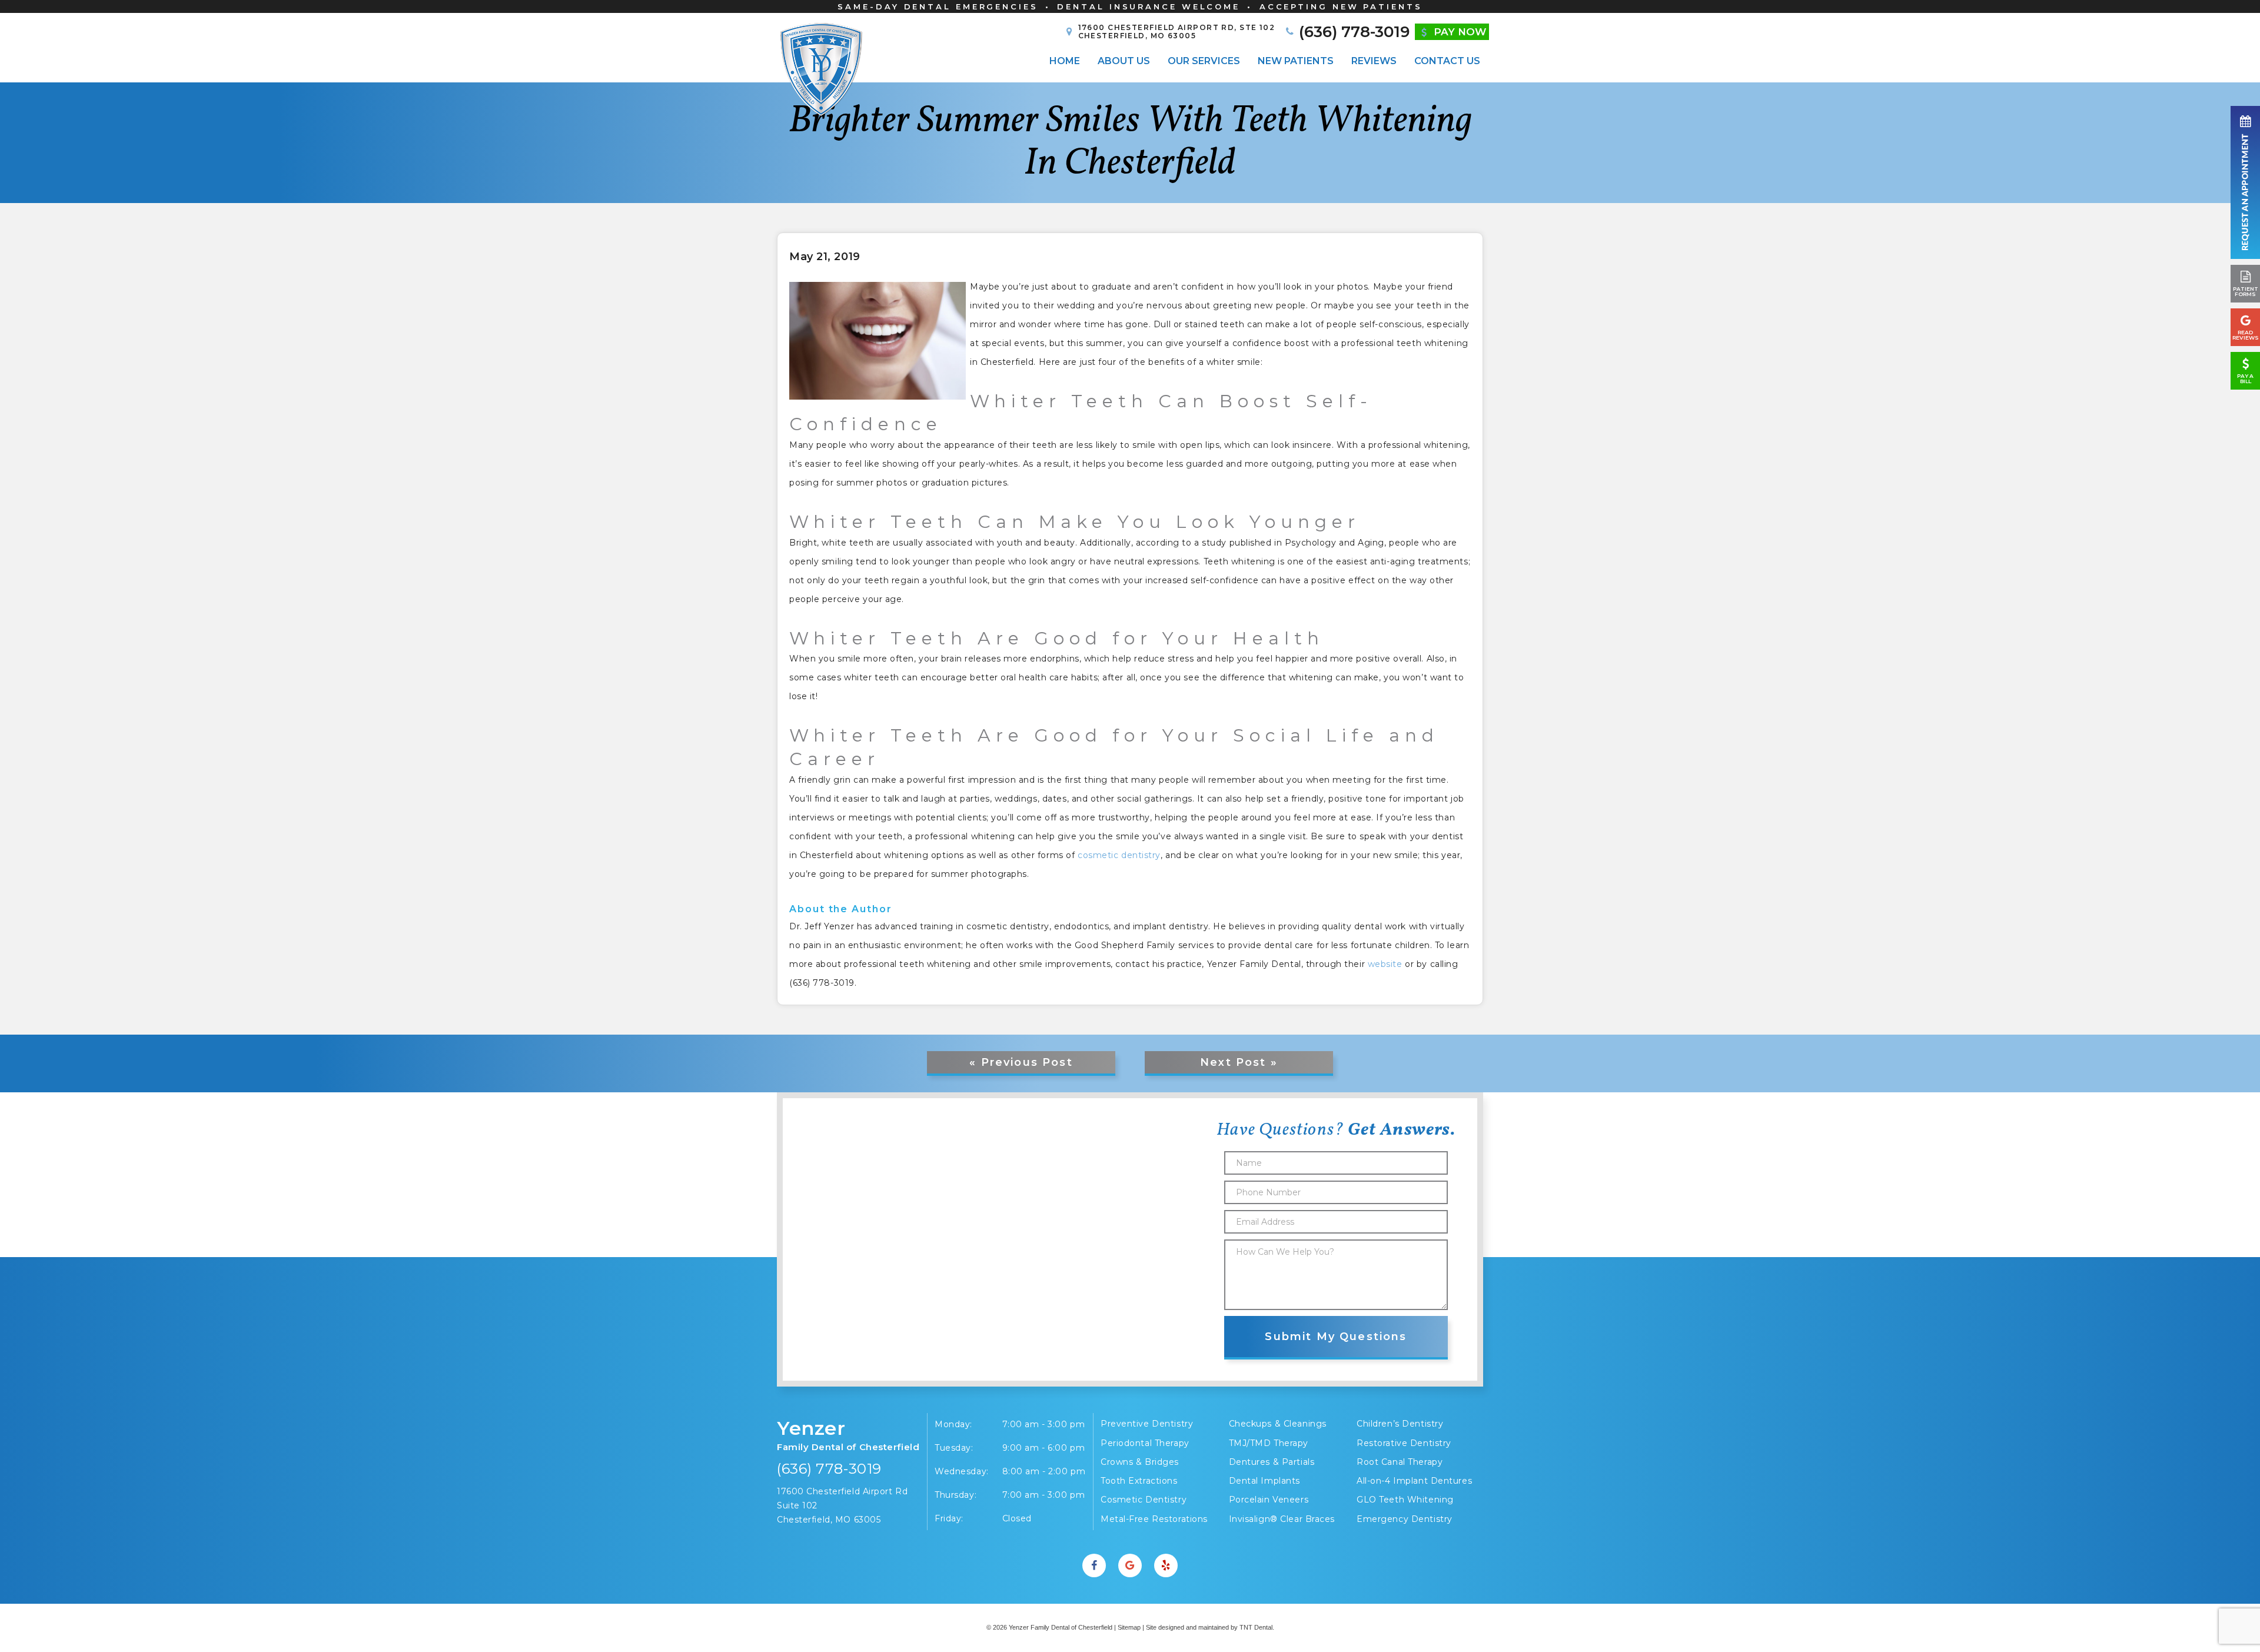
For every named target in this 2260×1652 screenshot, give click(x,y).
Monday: (953, 1424)
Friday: (949, 1518)
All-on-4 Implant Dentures (1414, 1481)
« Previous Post (1021, 1062)
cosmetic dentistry (1119, 855)
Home (1065, 61)
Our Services (1204, 61)
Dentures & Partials (1272, 1462)
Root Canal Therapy (1400, 1462)
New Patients (1296, 61)
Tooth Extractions (1139, 1481)
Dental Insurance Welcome (1149, 6)
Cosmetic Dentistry (1144, 1500)
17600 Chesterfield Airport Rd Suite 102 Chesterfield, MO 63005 (842, 1505)
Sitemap (1129, 1627)
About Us (1124, 61)
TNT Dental (1256, 1627)
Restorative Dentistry (1404, 1443)
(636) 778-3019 (829, 1469)
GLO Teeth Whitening (1405, 1500)
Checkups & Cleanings (1278, 1424)
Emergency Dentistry (1405, 1519)
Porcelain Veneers (1269, 1500)
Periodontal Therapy (1145, 1443)
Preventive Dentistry (1147, 1424)
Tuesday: (954, 1448)
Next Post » (1239, 1062)
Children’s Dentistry (1400, 1424)
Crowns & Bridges (1140, 1462)
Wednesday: (962, 1471)
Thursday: (955, 1495)
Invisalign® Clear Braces (1282, 1519)
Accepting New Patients (1341, 6)
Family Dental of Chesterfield (848, 1435)
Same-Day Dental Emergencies (938, 6)
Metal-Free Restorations (1154, 1519)
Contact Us (1447, 61)
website (1385, 964)
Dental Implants (1264, 1481)
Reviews (1374, 61)
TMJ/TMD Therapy (1269, 1443)
